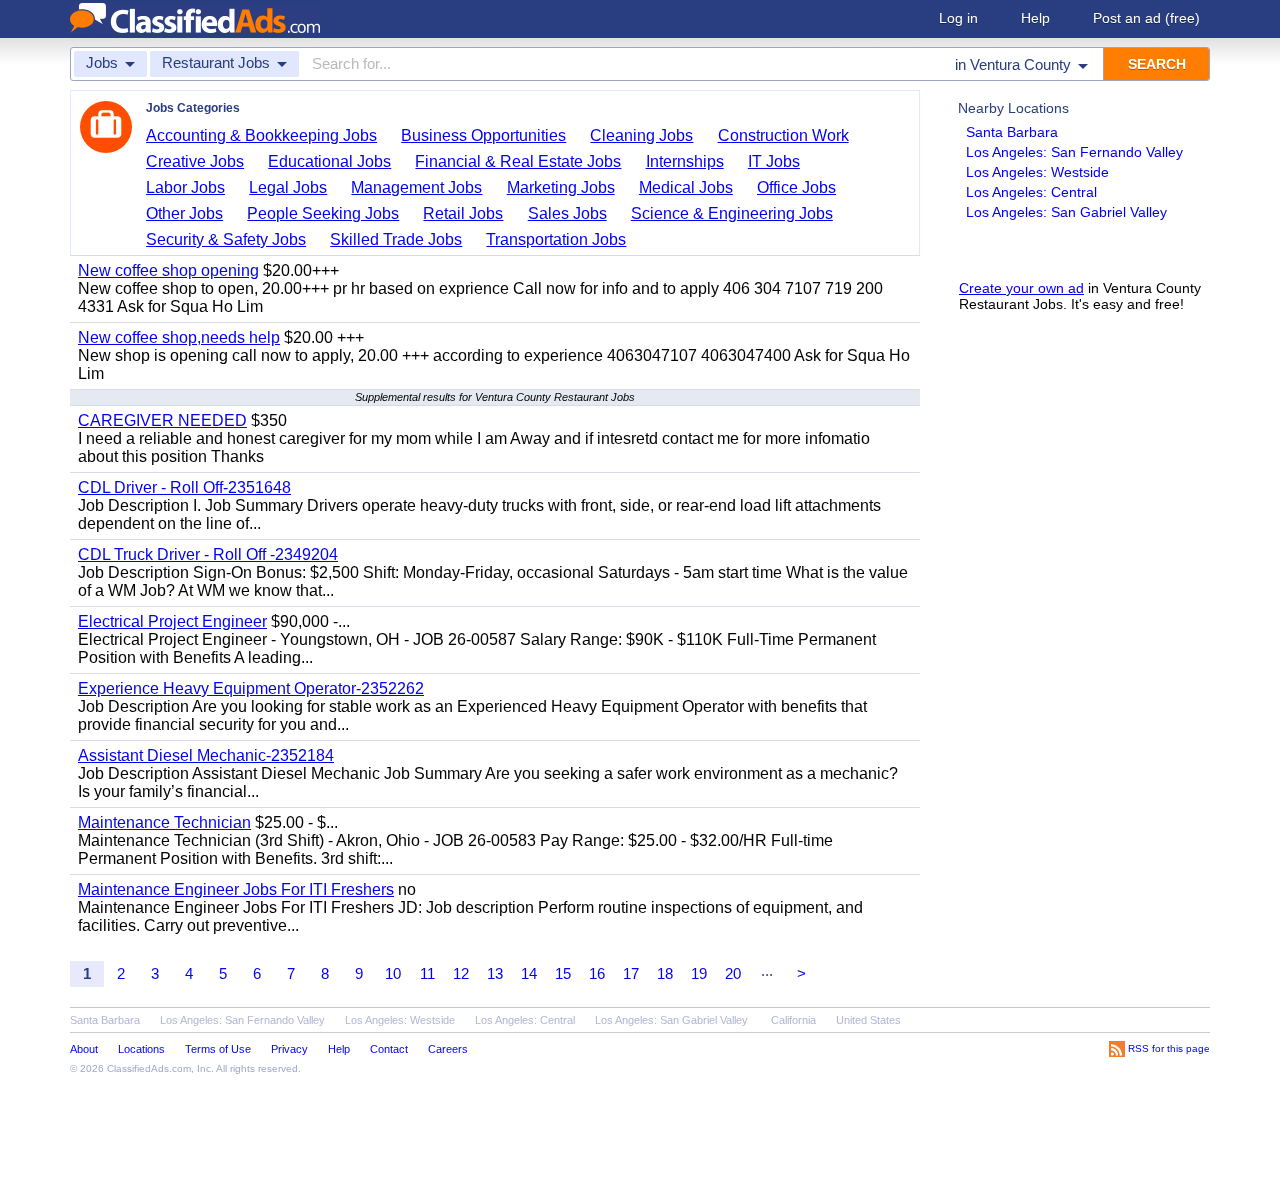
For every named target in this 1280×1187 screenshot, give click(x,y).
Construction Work (783, 135)
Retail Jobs (463, 213)
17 (631, 973)
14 (529, 973)
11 (427, 973)
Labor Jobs (185, 187)
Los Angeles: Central (1031, 192)
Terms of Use (218, 1049)
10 (393, 973)
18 (665, 973)
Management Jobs (416, 187)
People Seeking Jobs (323, 213)
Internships (685, 161)
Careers (448, 1049)
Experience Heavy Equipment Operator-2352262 (251, 688)
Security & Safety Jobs (226, 239)
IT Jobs (774, 161)
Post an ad (1146, 18)
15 (563, 973)
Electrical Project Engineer (172, 621)
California (793, 1020)
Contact (389, 1049)
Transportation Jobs (556, 239)
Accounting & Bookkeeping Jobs (261, 135)
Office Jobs (796, 187)
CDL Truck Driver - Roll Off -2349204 (208, 554)
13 (495, 973)
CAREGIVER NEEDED (162, 420)
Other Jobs (184, 213)
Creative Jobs (195, 161)
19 (699, 973)
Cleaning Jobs (641, 135)
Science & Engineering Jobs (732, 213)
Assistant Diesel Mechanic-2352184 (206, 755)
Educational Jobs (329, 161)
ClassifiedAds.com (149, 1068)
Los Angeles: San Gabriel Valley (1066, 212)
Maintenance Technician (164, 822)
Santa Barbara (1012, 132)
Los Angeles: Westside (1037, 172)
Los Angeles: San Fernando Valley (1074, 152)
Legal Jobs (288, 187)
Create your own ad (1021, 288)
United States (868, 1020)
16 (597, 973)
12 (461, 973)
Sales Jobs (567, 213)
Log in (958, 18)
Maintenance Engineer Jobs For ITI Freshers (236, 889)
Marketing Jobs (561, 187)
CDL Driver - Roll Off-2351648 (184, 487)
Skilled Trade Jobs (396, 239)
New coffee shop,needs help (179, 337)
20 (733, 973)
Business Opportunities (483, 135)
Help (1035, 18)
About (84, 1049)
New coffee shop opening (168, 270)
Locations (141, 1049)
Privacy (289, 1049)
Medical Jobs (686, 187)
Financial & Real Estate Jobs (518, 161)
